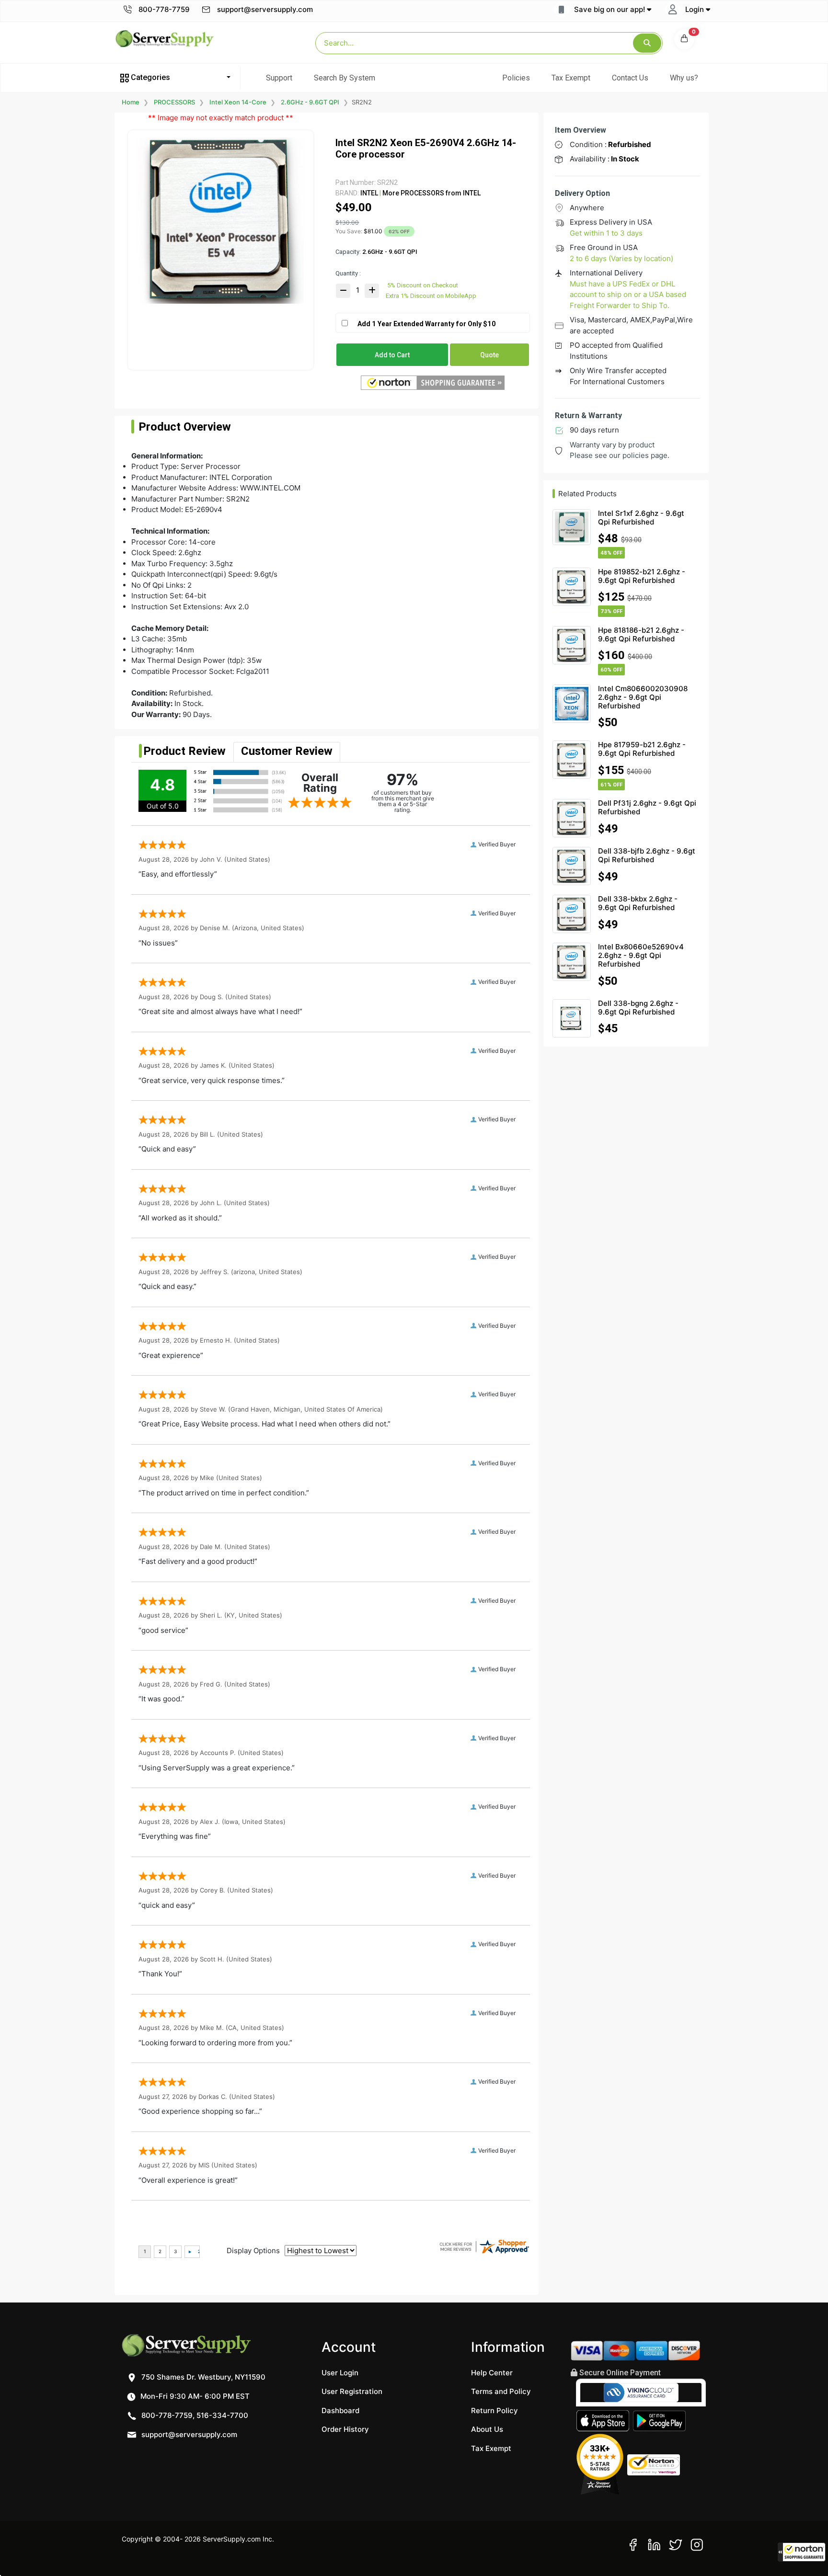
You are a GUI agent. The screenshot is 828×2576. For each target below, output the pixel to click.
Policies (516, 78)
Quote (489, 355)
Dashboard (340, 2411)
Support (279, 78)
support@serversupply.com (265, 9)
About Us (487, 2429)
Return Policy (494, 2411)
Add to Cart (392, 355)
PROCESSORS (174, 102)
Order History (345, 2429)
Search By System (345, 78)
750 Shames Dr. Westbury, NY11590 (202, 2377)
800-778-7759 (163, 9)
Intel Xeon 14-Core (238, 102)
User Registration (352, 2391)
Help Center (492, 2373)
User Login (340, 2373)
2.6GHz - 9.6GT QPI (310, 102)
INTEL (369, 193)
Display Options (253, 2251)
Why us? (684, 78)
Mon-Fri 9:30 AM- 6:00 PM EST (194, 2396)
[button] (802, 2552)
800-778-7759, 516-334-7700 (194, 2415)
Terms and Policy (501, 2391)
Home (131, 102)
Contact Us (630, 78)
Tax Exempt (571, 78)
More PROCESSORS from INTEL (431, 193)
